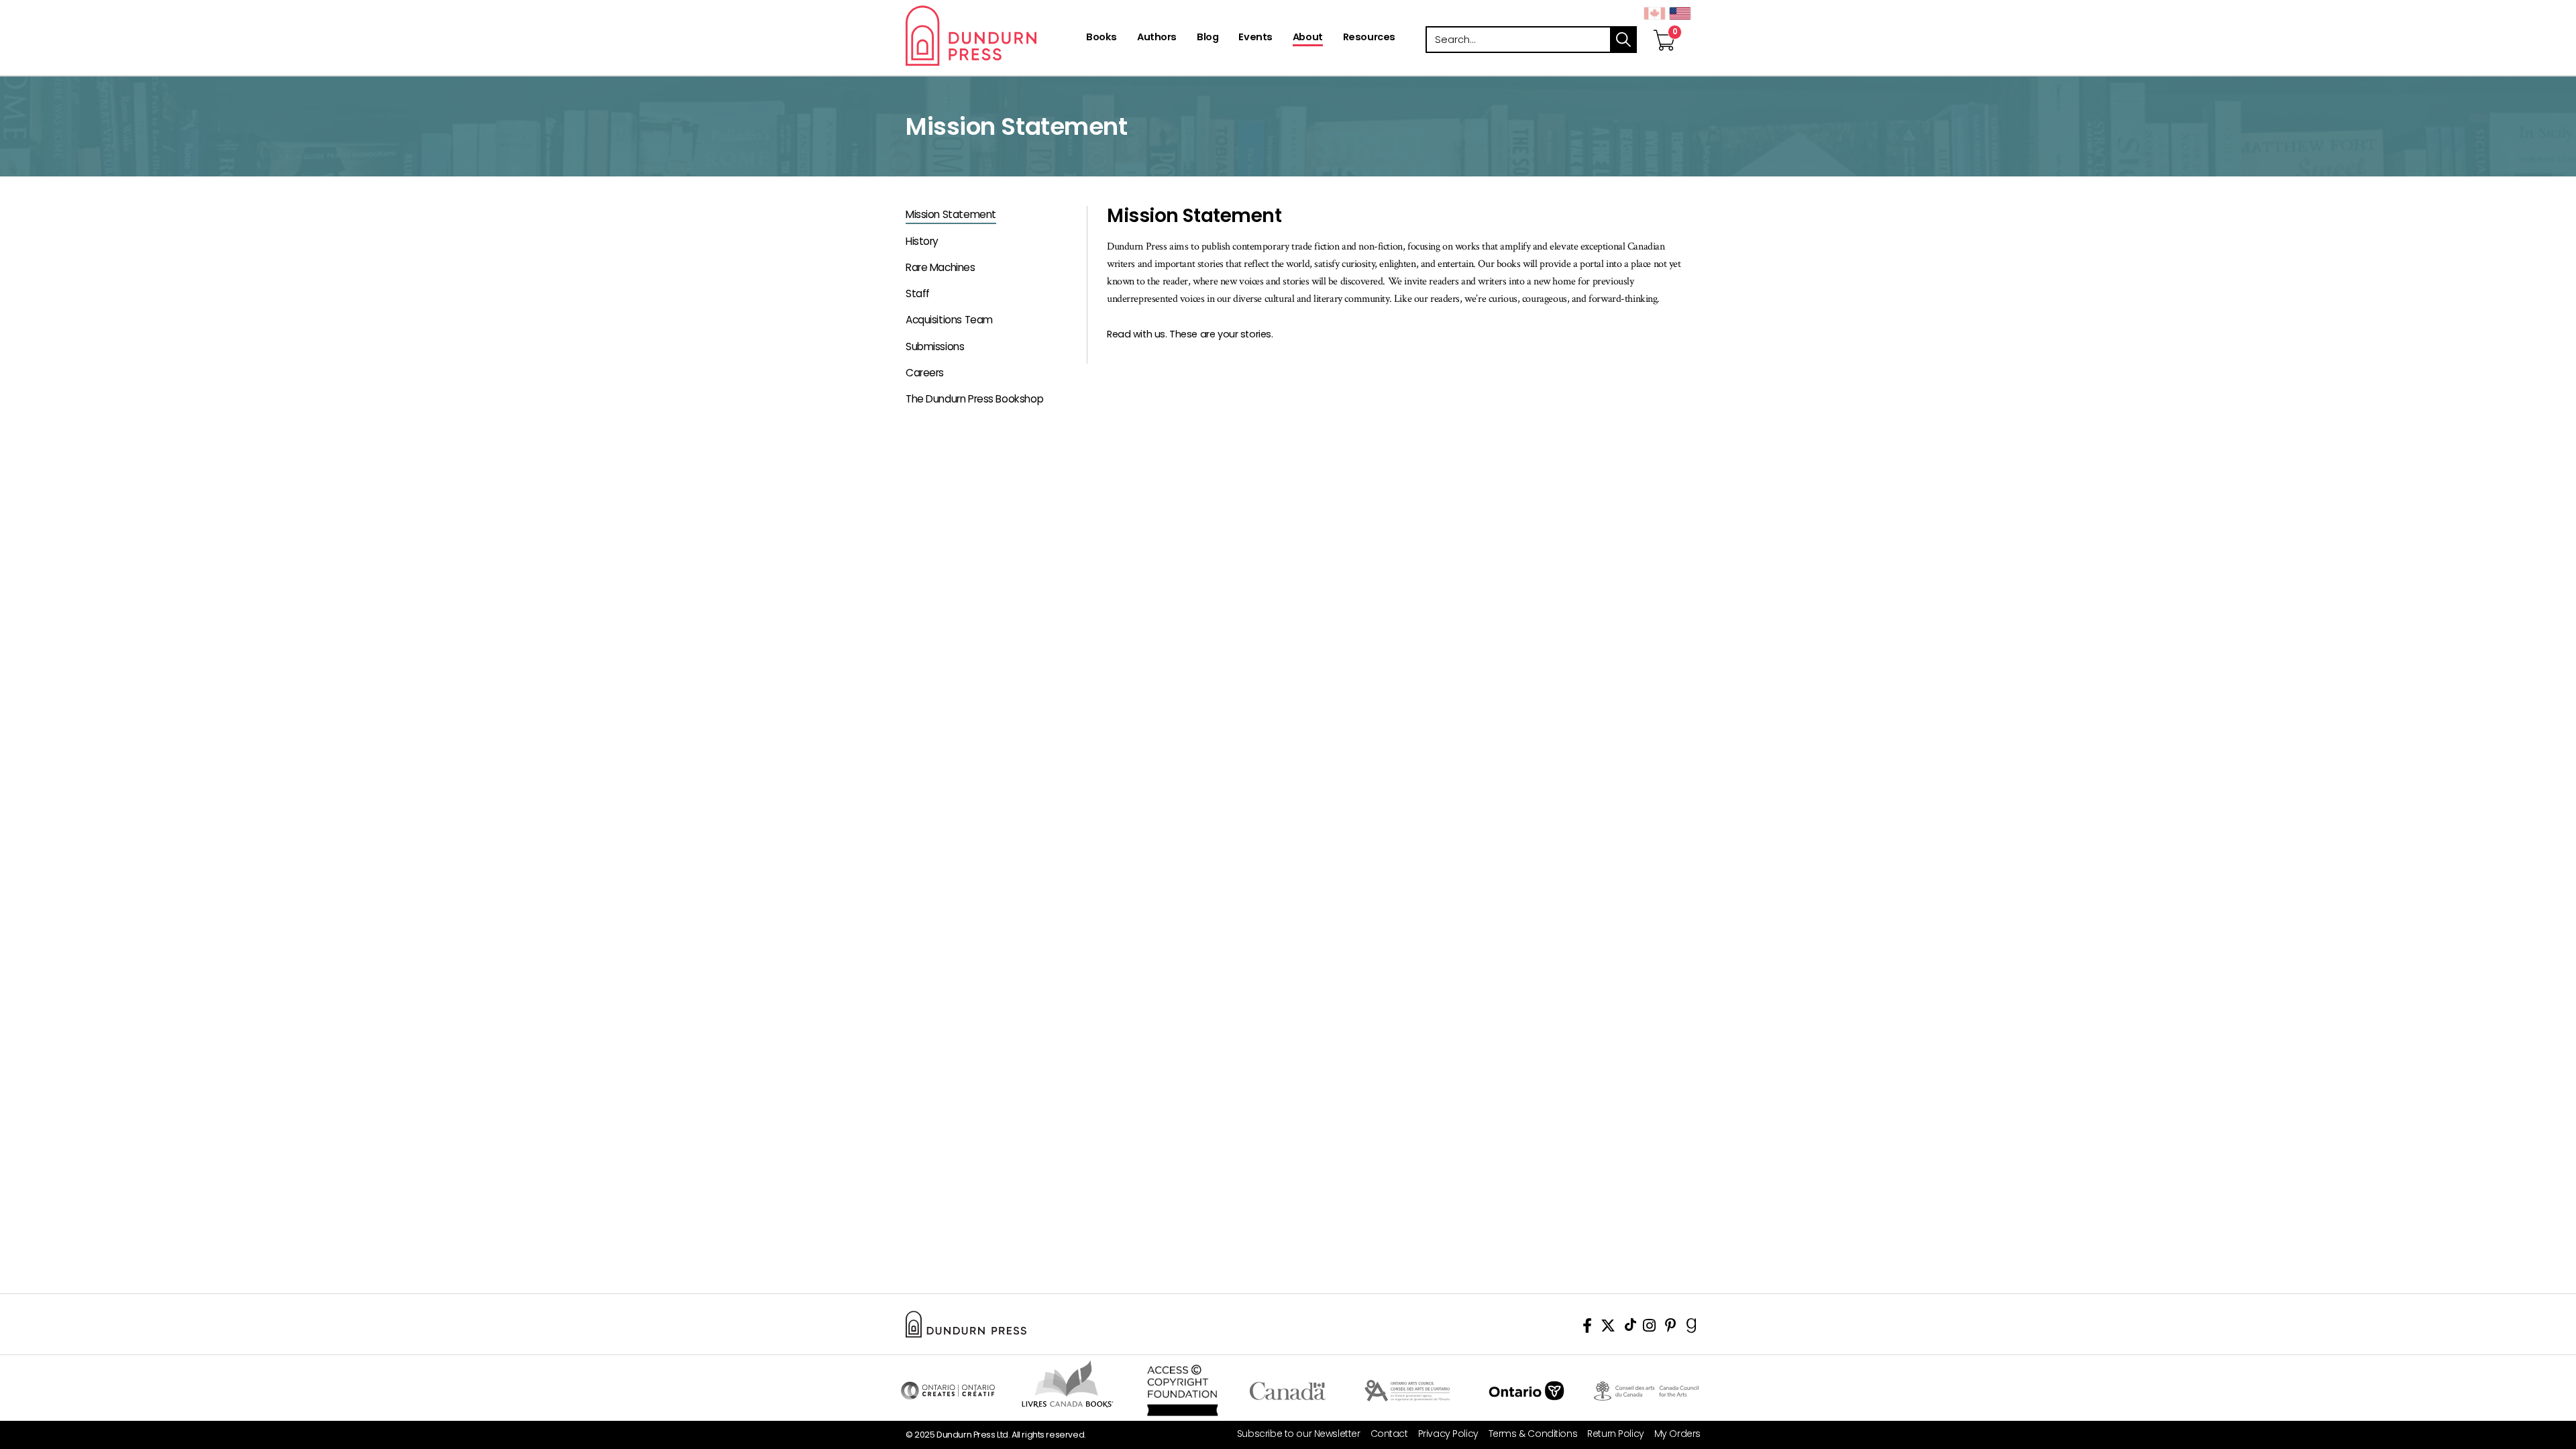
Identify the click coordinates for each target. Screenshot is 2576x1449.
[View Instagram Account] (1649, 1328)
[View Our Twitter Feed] (1608, 1328)
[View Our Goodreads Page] (1692, 1328)
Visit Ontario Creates (948, 1391)
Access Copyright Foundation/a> (1182, 1391)
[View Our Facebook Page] (1587, 1328)
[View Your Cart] (1664, 26)
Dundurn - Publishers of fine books (995, 36)
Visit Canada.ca (1288, 1391)
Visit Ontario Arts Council (1407, 1391)
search (1623, 40)
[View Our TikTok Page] (1630, 1328)
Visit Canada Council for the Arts (1646, 1391)
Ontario (1526, 1391)
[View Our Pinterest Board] (1671, 1328)
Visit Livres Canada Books (1068, 1384)
